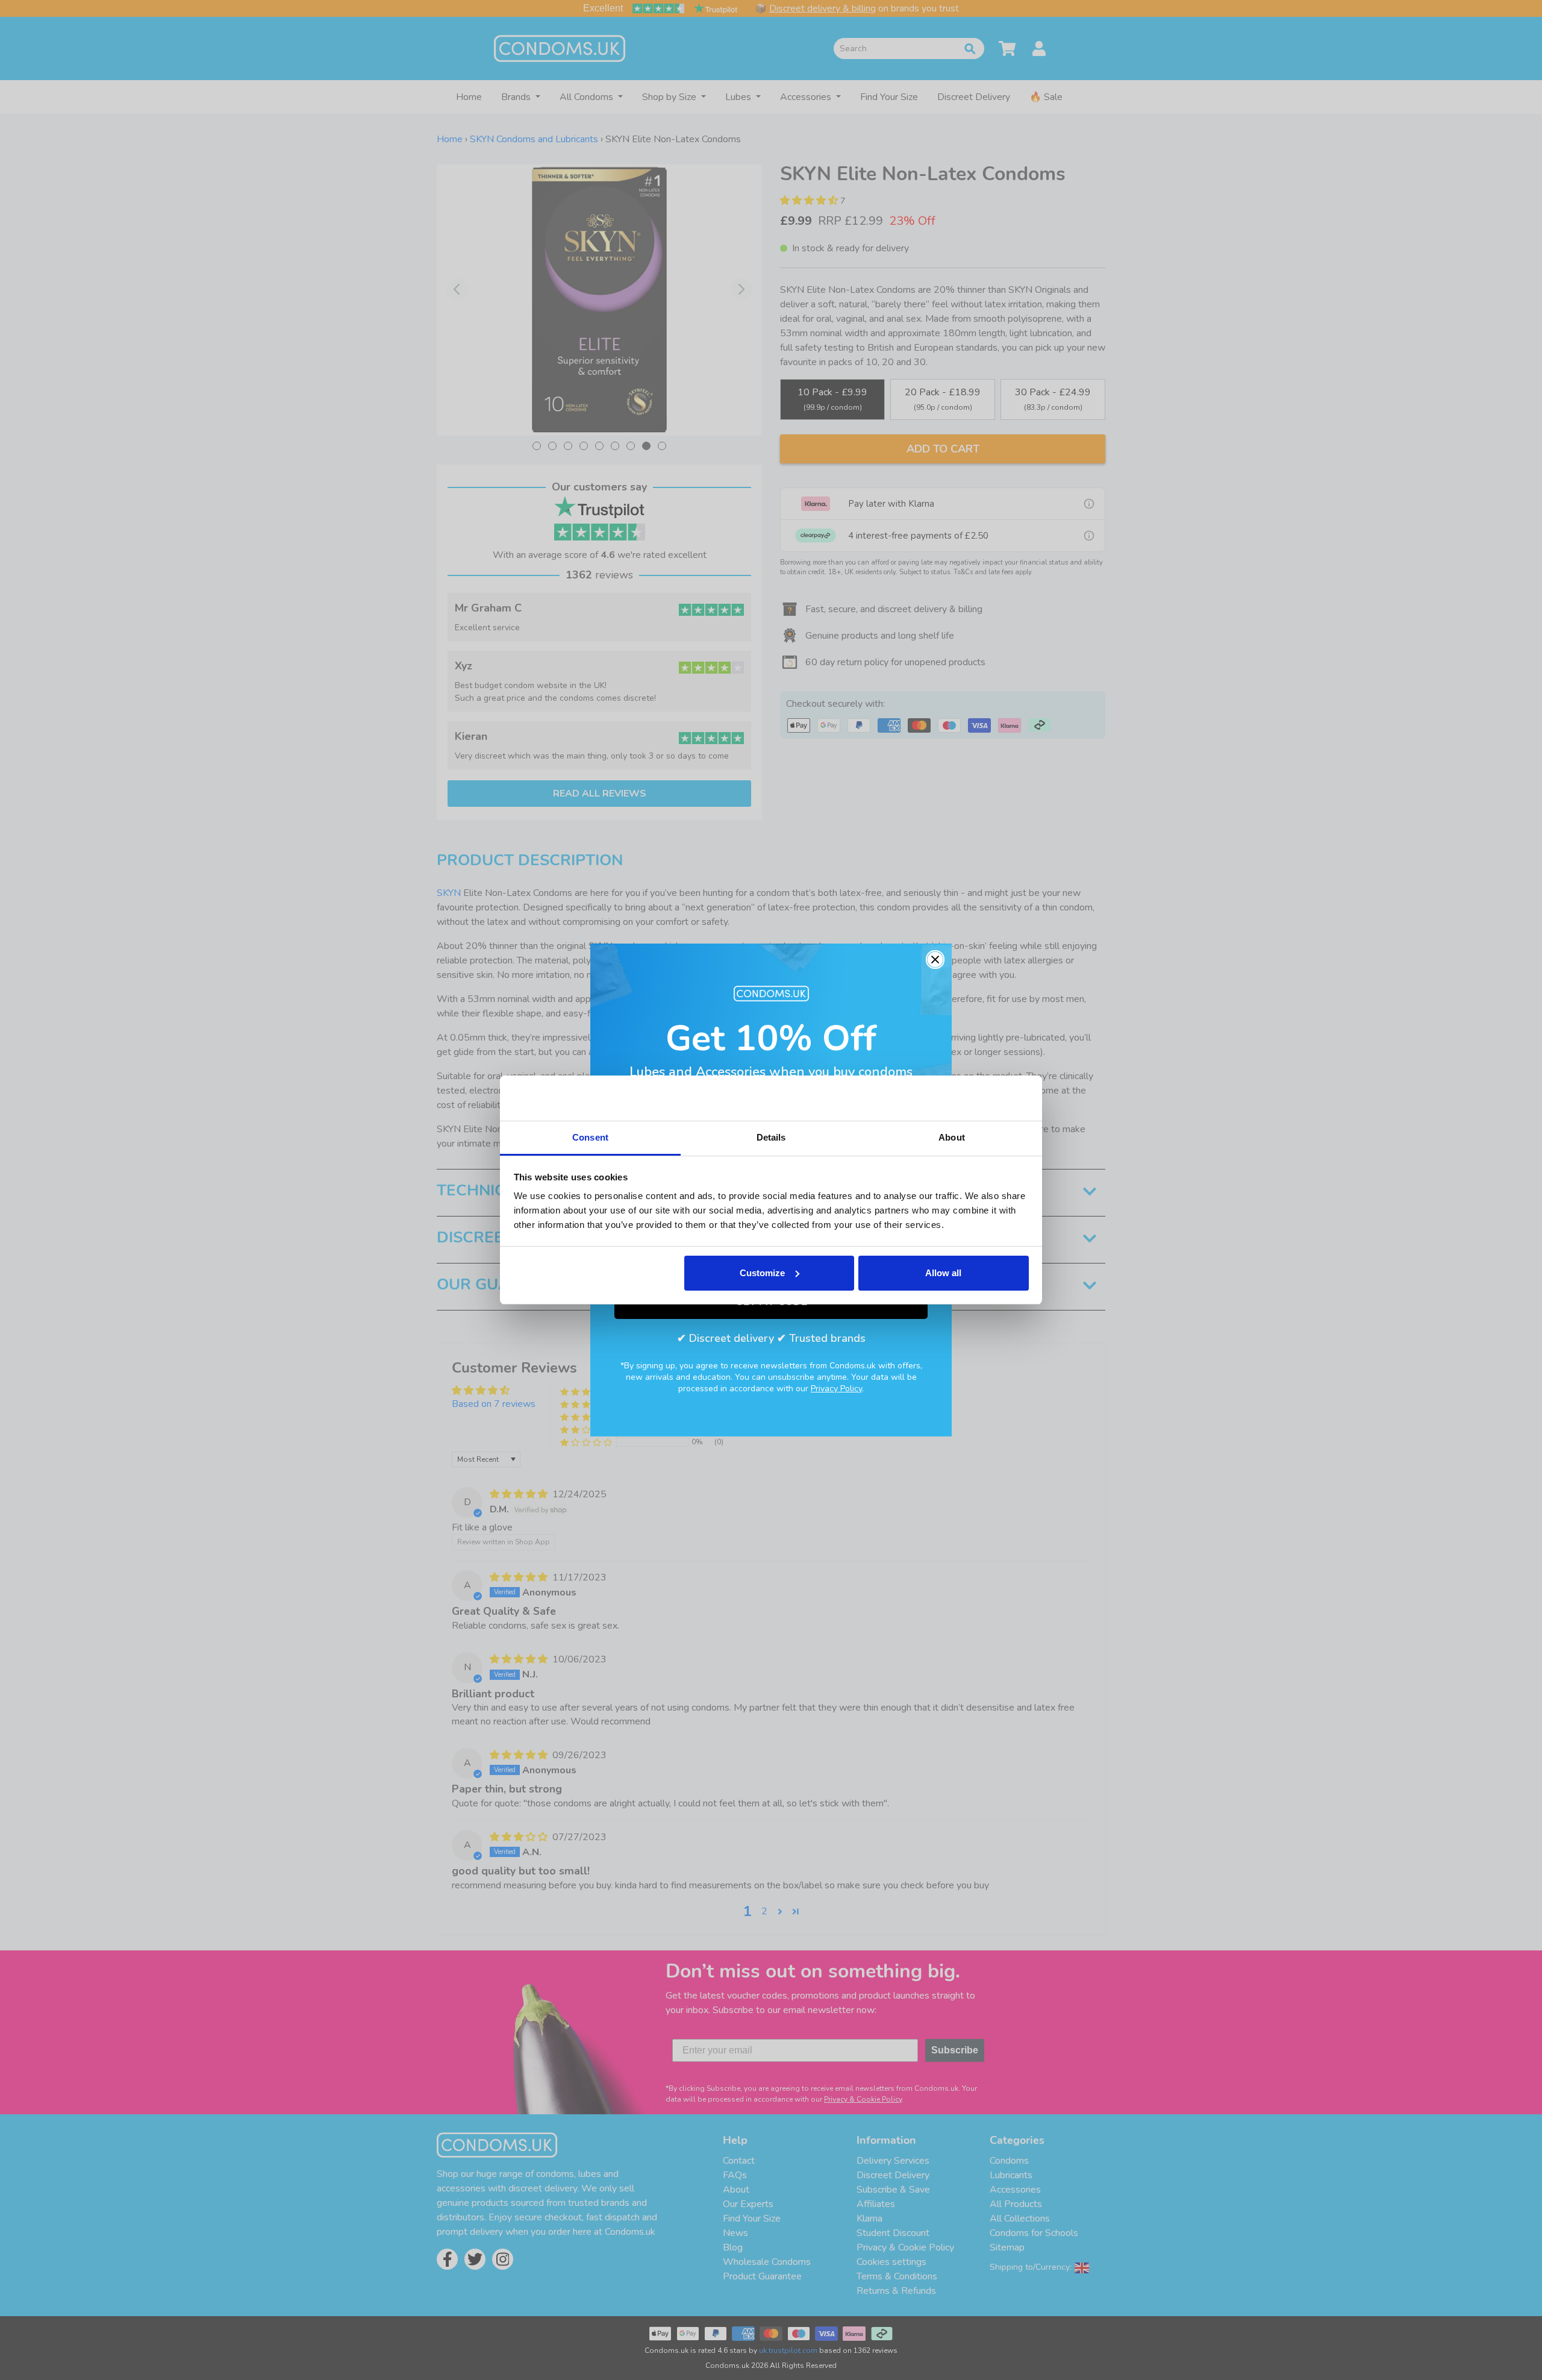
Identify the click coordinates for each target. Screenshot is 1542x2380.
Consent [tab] (590, 1137)
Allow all (943, 1273)
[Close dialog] (935, 960)
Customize (762, 1273)
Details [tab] (771, 1137)
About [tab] (952, 1137)
